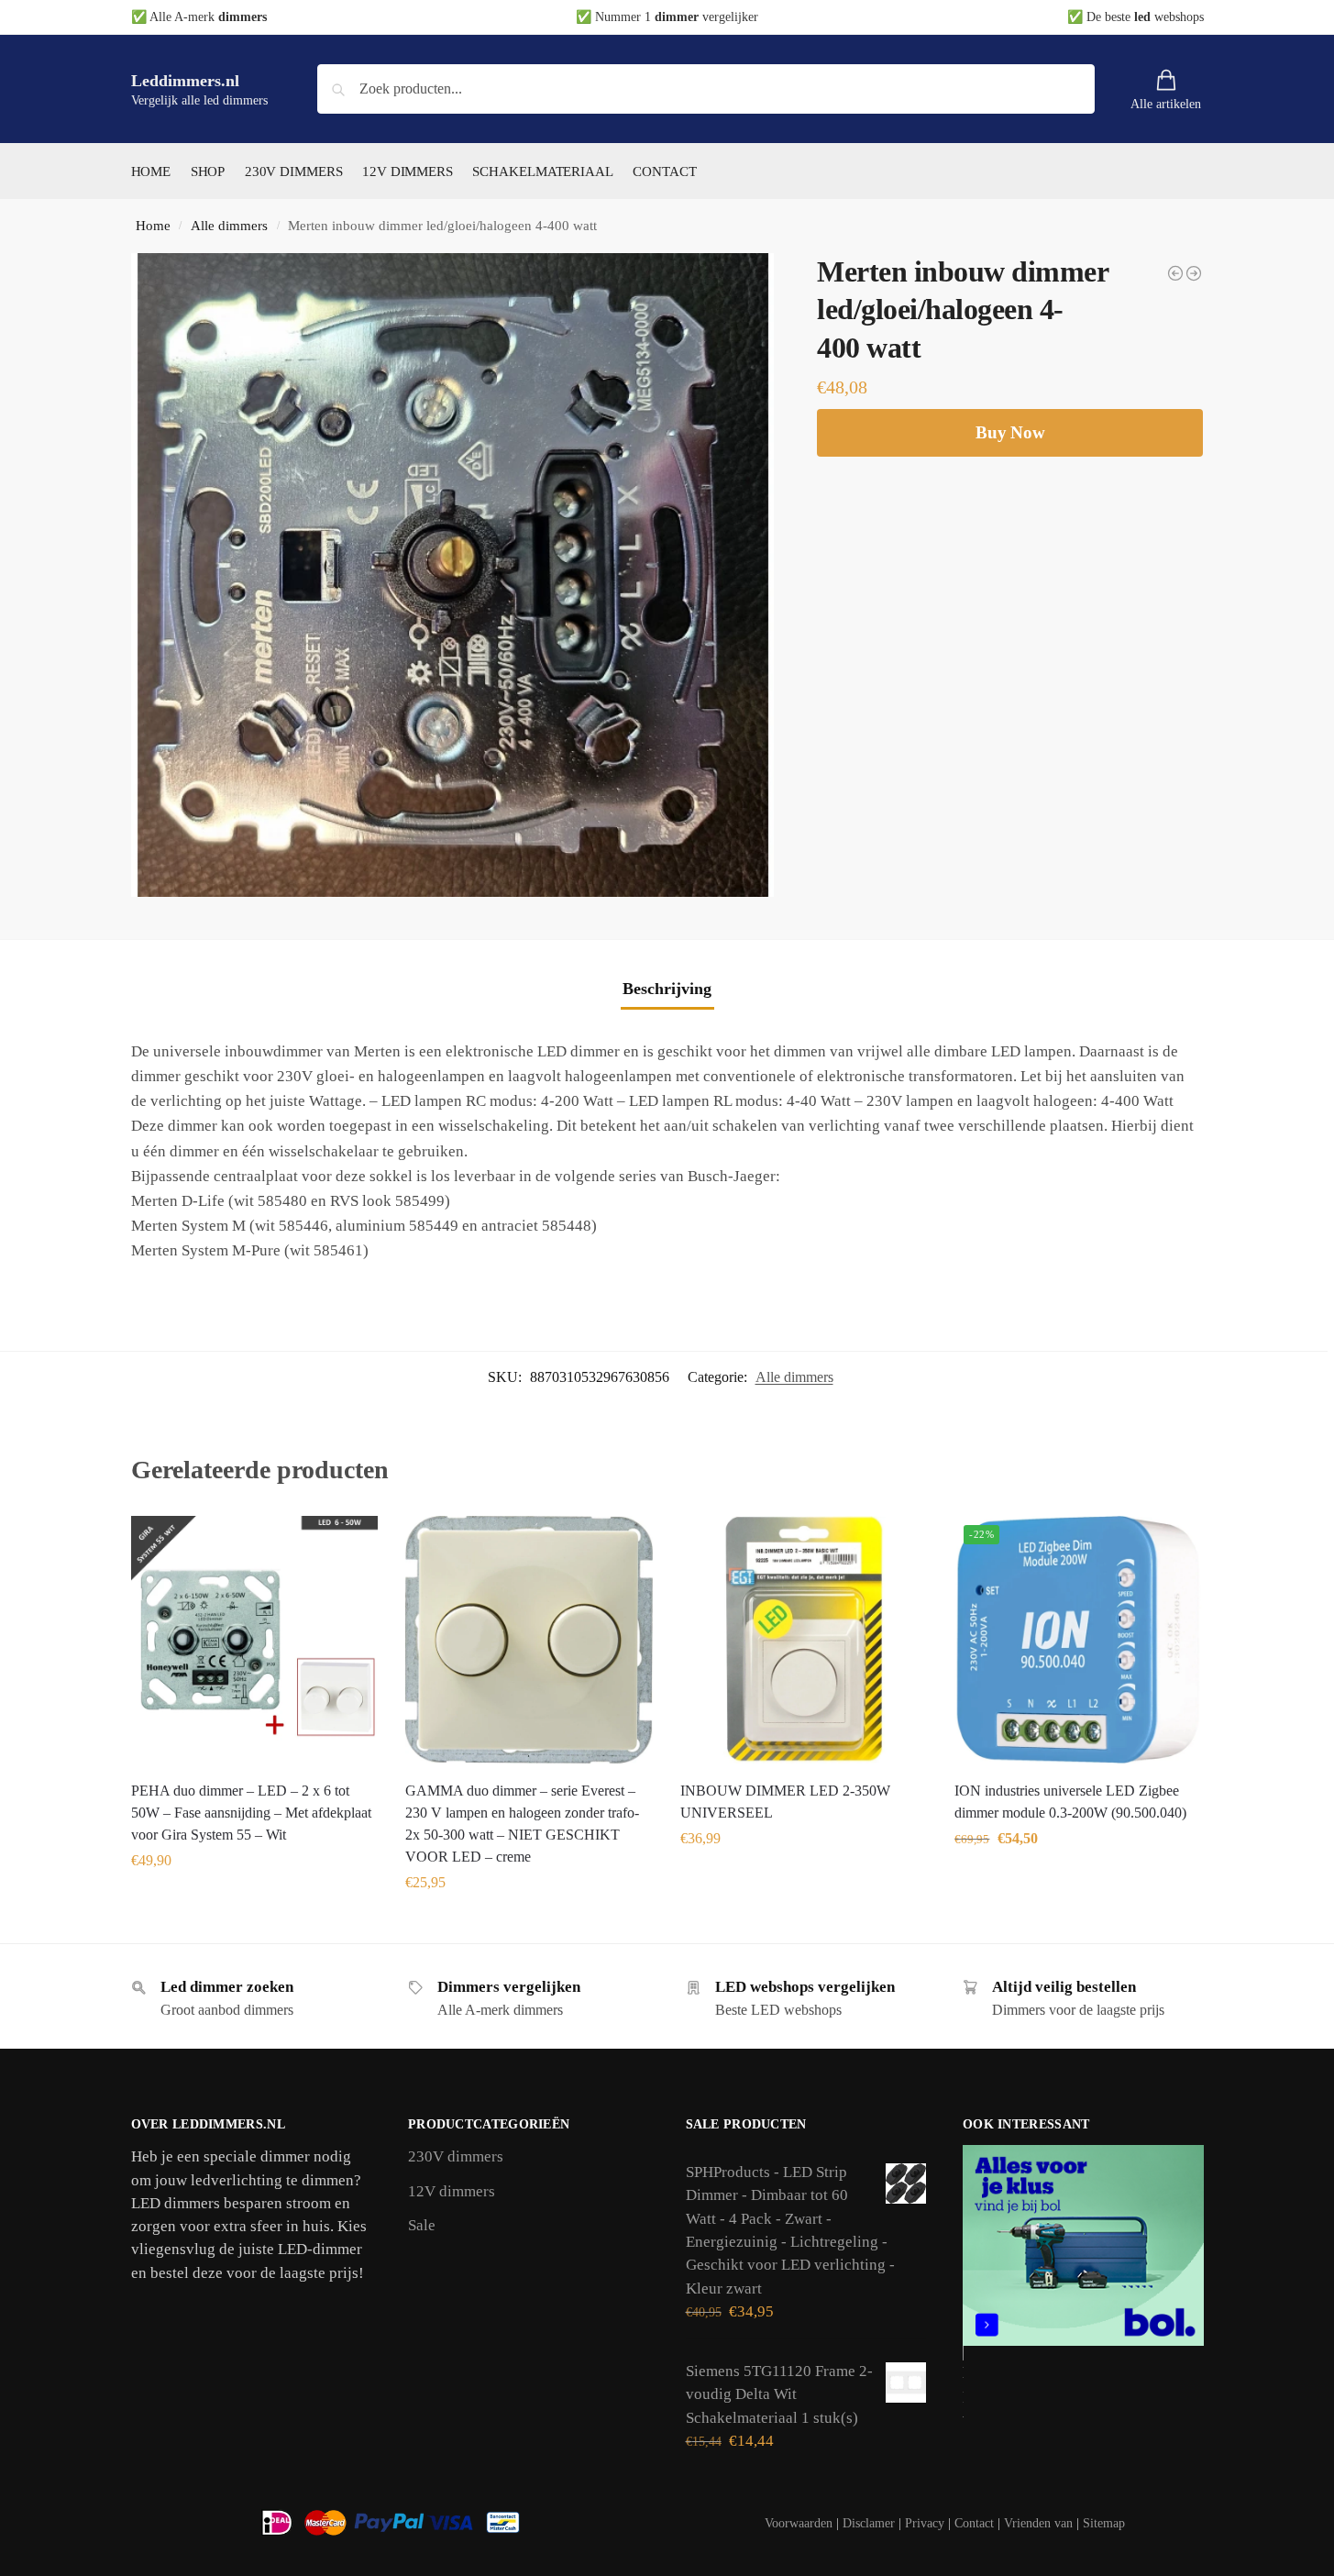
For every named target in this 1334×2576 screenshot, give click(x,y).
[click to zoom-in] (453, 575)
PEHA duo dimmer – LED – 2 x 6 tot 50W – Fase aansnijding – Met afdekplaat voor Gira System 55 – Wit (251, 1813)
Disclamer (869, 2523)
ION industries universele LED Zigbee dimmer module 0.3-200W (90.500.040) (1070, 1802)
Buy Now (1010, 432)
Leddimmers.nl (185, 81)
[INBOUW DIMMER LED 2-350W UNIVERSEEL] (804, 1640)
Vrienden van (1038, 2523)
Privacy (925, 2523)
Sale (422, 2225)
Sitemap (1104, 2523)
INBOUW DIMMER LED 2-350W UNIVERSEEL (785, 1802)
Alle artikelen (1166, 104)
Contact (974, 2523)
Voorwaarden (799, 2523)
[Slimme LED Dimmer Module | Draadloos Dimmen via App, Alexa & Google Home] (1175, 273)
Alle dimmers (229, 225)
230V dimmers (456, 2156)
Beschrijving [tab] (667, 989)
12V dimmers (452, 2191)
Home (153, 225)
